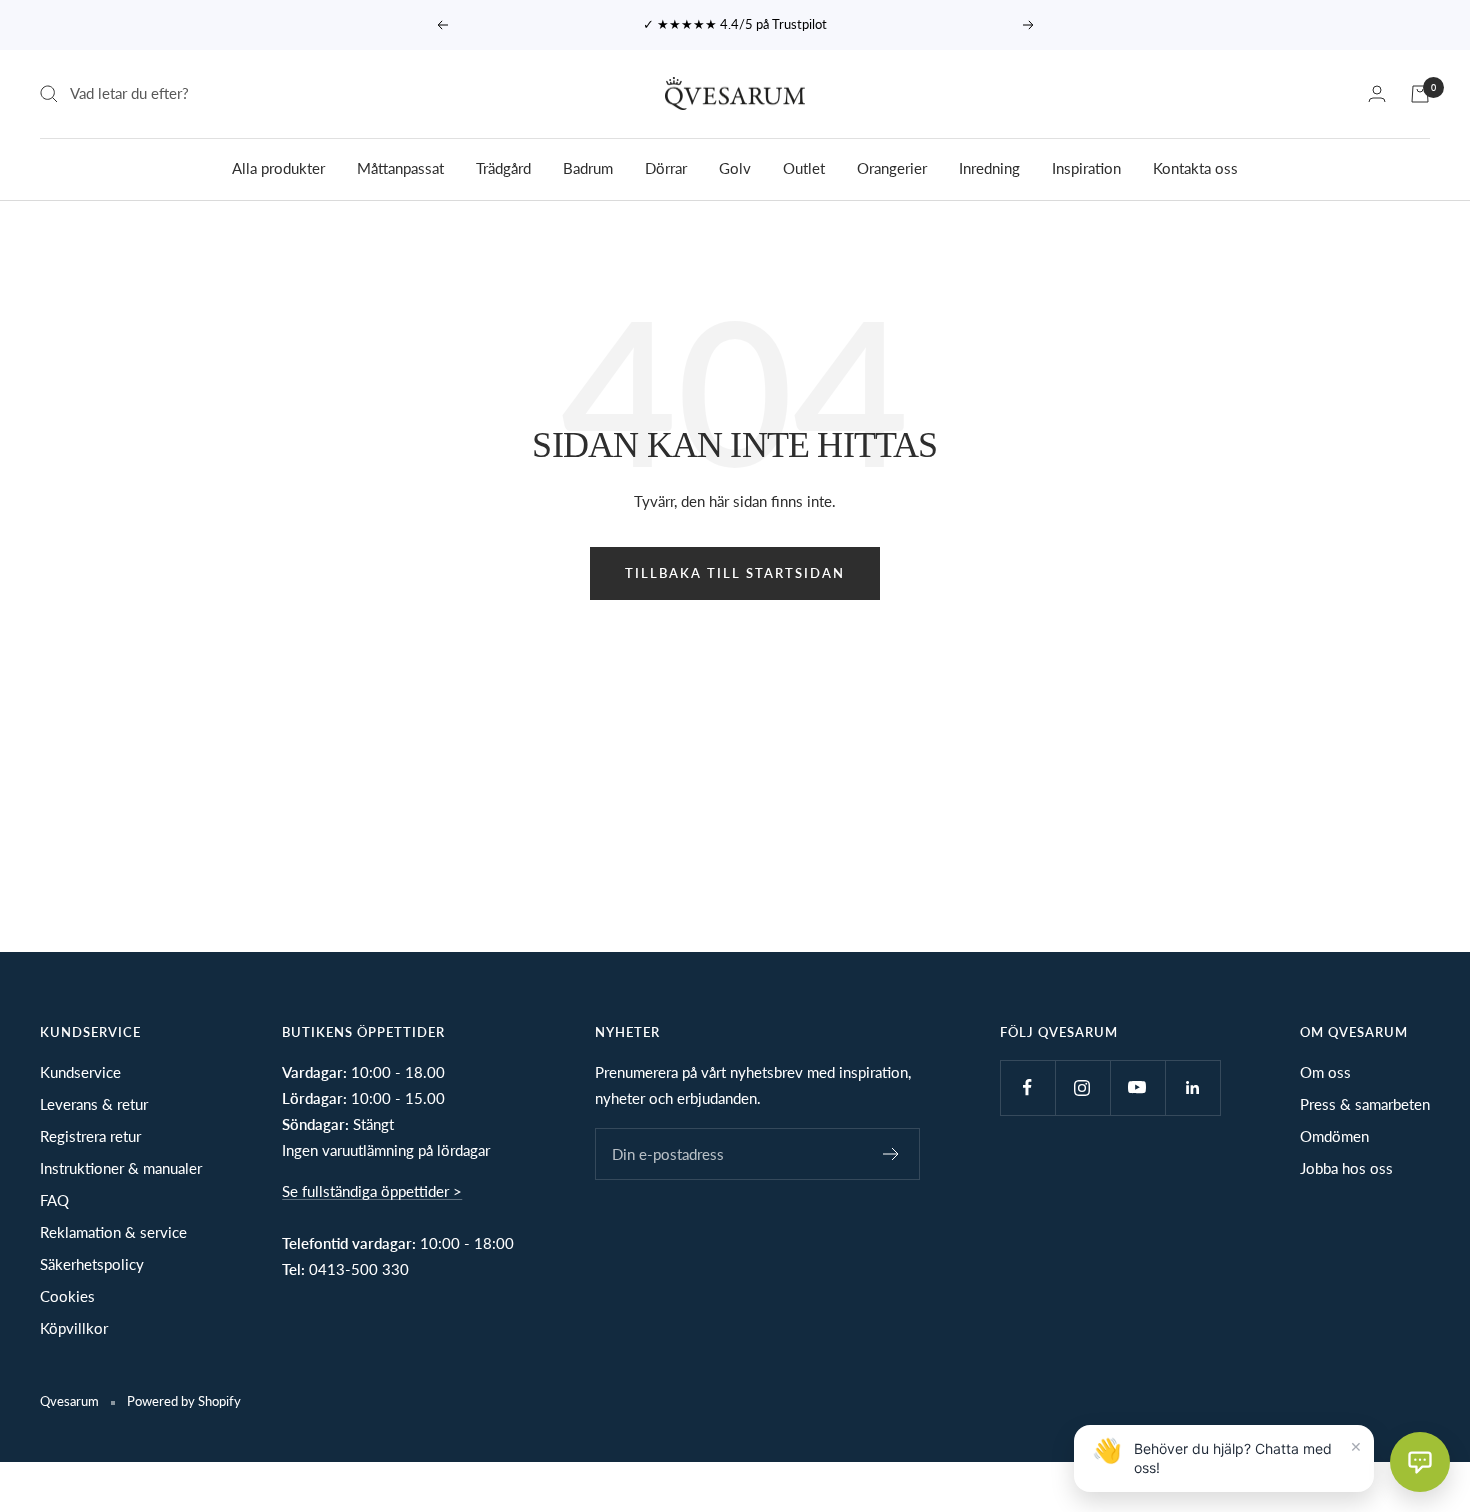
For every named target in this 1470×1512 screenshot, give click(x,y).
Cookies (67, 1296)
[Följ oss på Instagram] (1082, 1087)
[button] (1420, 1462)
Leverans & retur (94, 1104)
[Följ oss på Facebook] (1027, 1087)
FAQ (54, 1200)
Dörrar (666, 167)
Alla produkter (278, 167)
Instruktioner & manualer (121, 1168)
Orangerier (892, 167)
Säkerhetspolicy (92, 1264)
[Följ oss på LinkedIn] (1192, 1087)
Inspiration (1086, 167)
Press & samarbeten (1365, 1104)
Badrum (588, 167)
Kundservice (80, 1072)
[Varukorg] (1420, 94)
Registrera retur (90, 1136)
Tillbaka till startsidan (735, 573)
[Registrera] (891, 1154)
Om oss (1325, 1072)
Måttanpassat (400, 167)
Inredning (989, 167)
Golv (735, 167)
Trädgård (503, 167)
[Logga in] (1377, 93)
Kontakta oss (1195, 167)
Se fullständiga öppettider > (372, 1191)
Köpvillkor (74, 1328)
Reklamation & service (113, 1232)
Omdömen (1334, 1136)
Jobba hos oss (1346, 1168)
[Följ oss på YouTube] (1137, 1087)
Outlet (804, 167)
